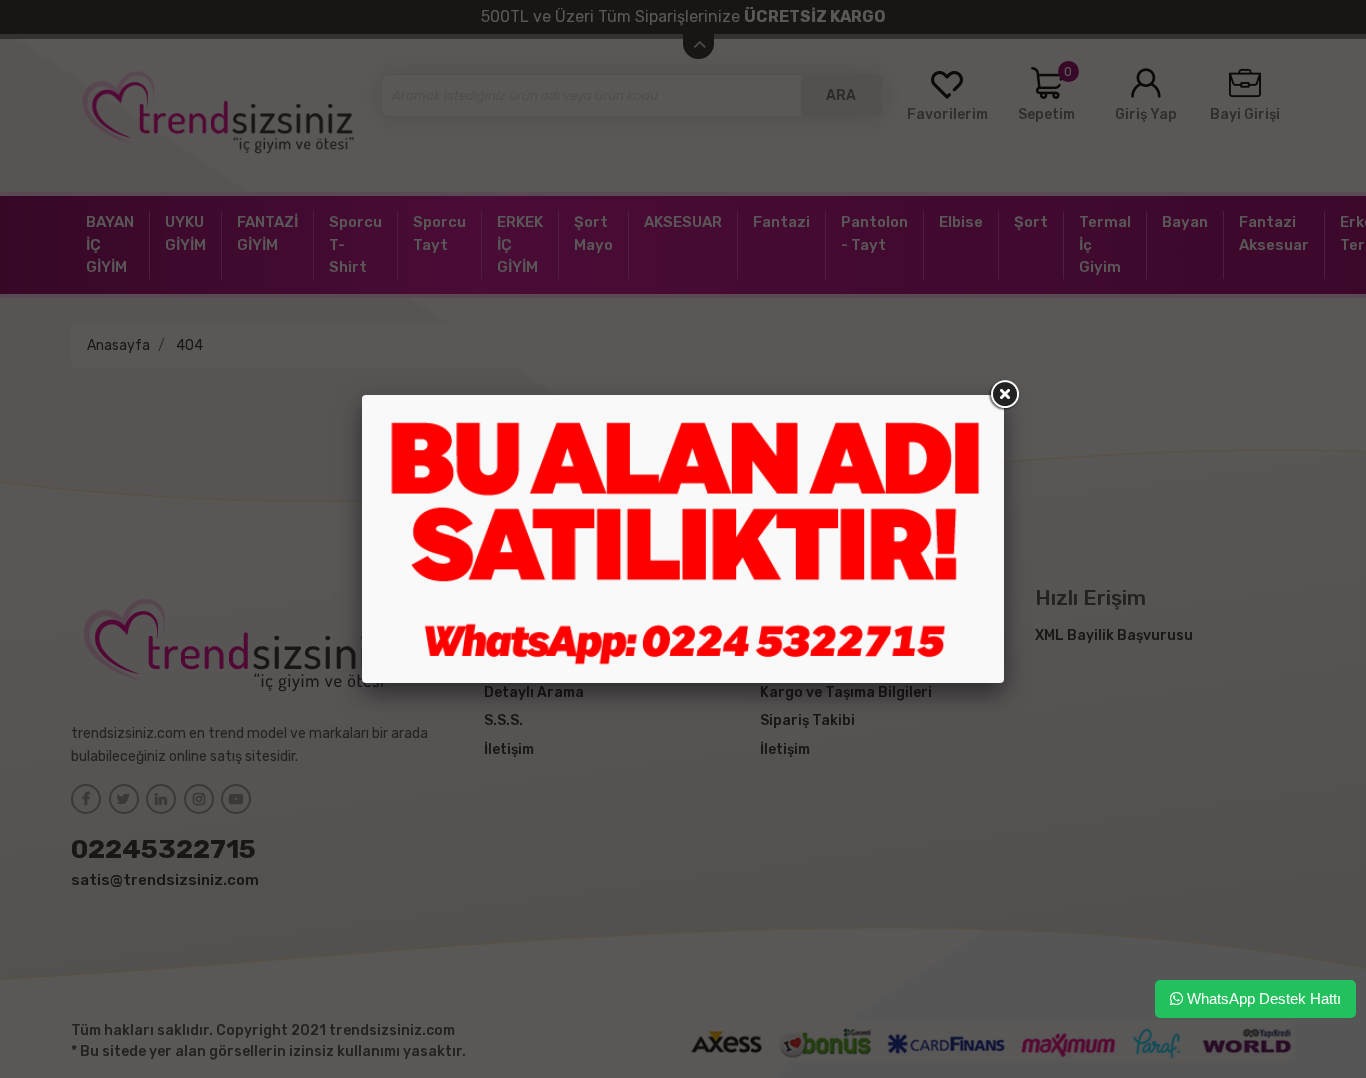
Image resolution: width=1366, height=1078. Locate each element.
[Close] (1004, 395)
